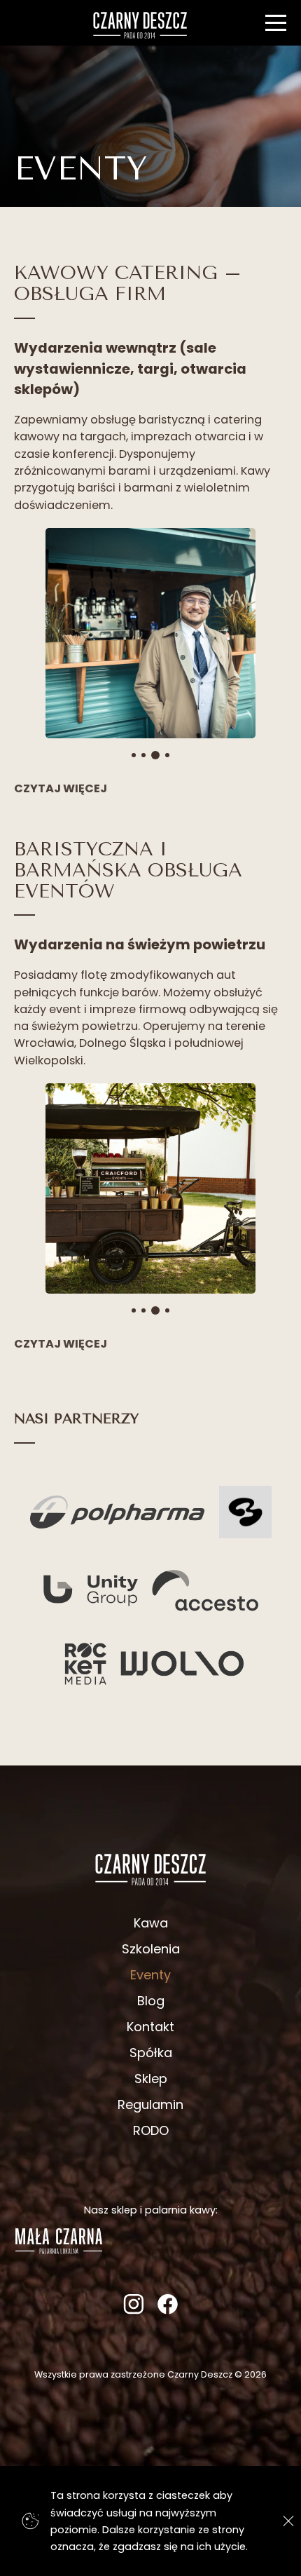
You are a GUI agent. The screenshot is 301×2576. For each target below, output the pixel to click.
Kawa (151, 1923)
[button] (49, 638)
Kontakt (150, 2027)
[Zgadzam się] (285, 2521)
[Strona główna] (140, 25)
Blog (151, 2001)
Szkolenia (151, 1949)
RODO (151, 2130)
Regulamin (150, 2104)
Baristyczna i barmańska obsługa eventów (128, 870)
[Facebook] (168, 2310)
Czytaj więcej (61, 788)
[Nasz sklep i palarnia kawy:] (59, 2250)
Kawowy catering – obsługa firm (128, 283)
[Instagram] (133, 2310)
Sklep (151, 2079)
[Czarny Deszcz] (150, 1869)
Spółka (151, 2053)
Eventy (150, 1975)
